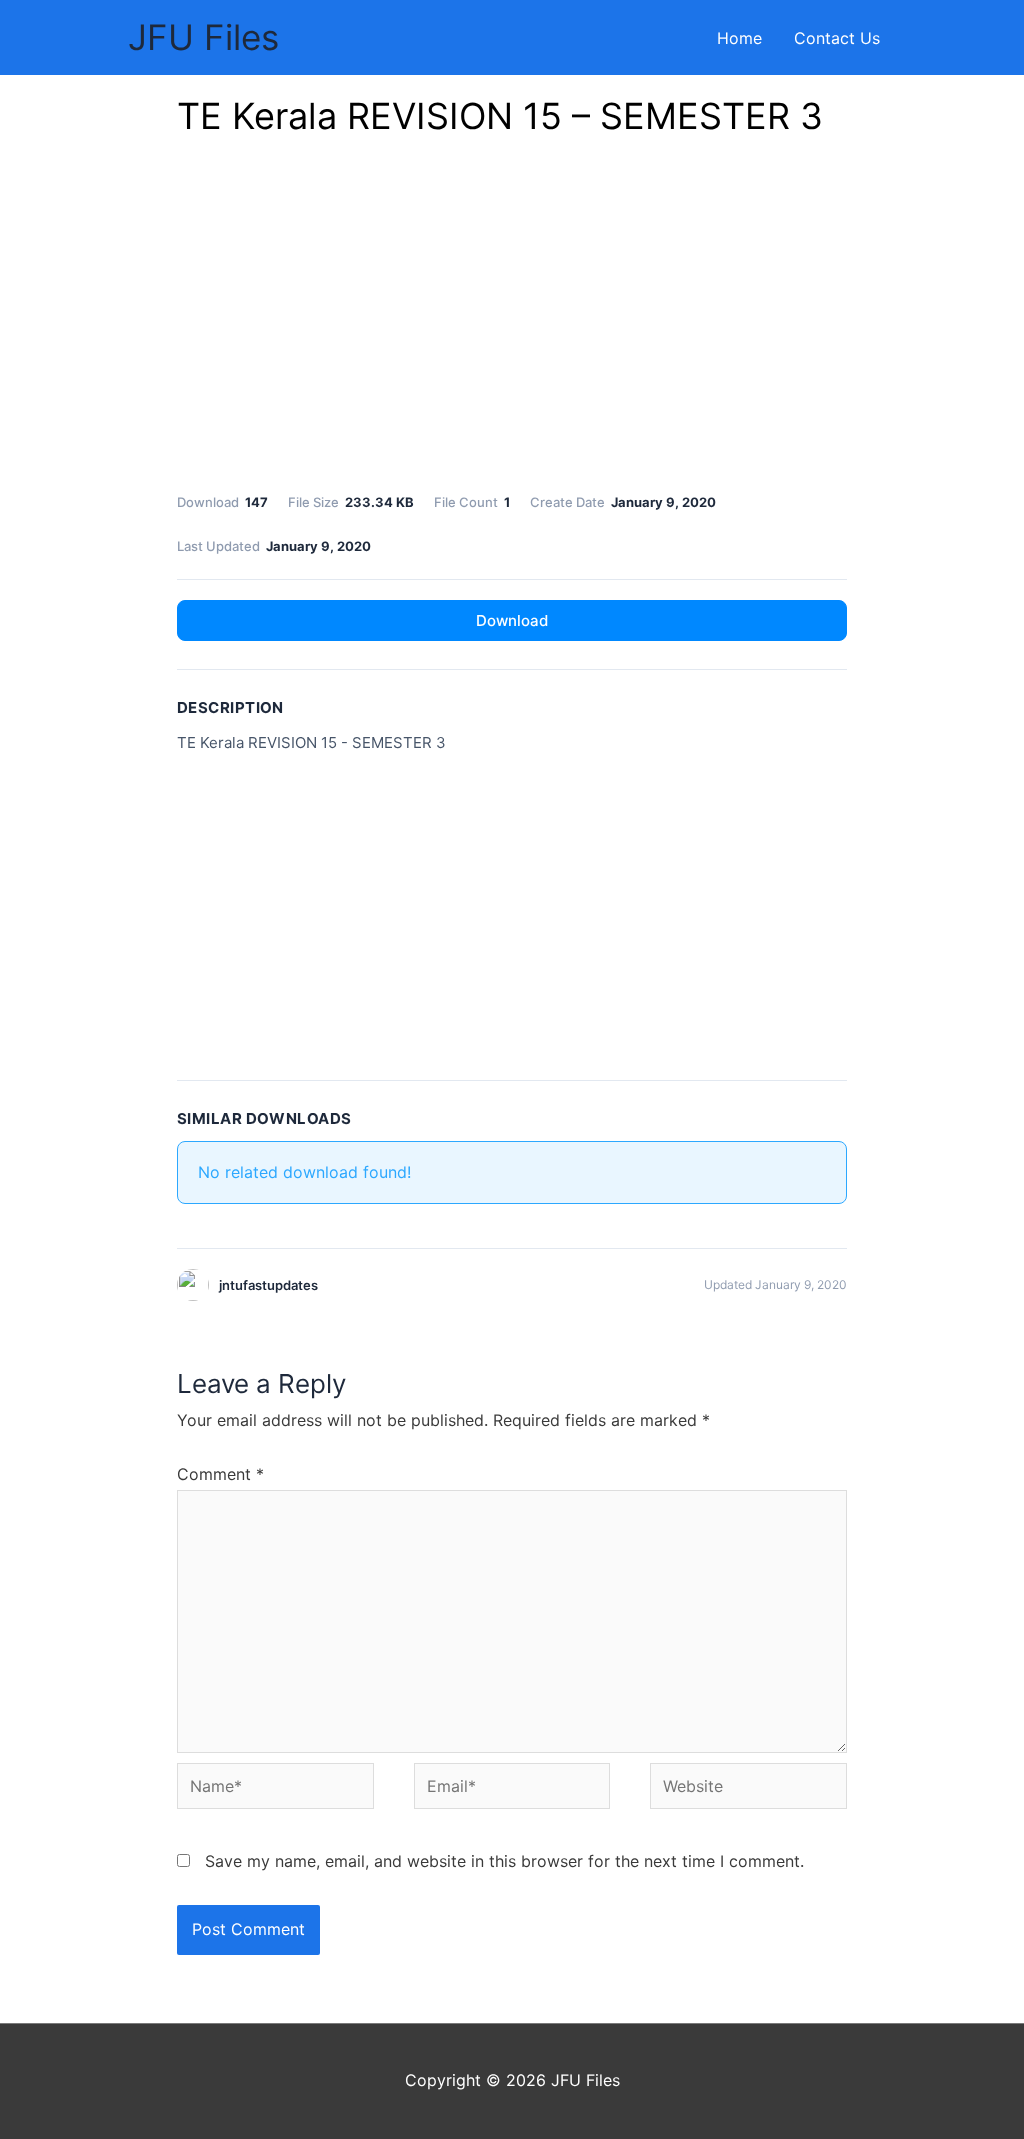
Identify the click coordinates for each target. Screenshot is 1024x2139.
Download (512, 620)
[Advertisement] (512, 320)
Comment (220, 1474)
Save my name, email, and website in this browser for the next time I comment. (504, 1861)
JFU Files (203, 37)
